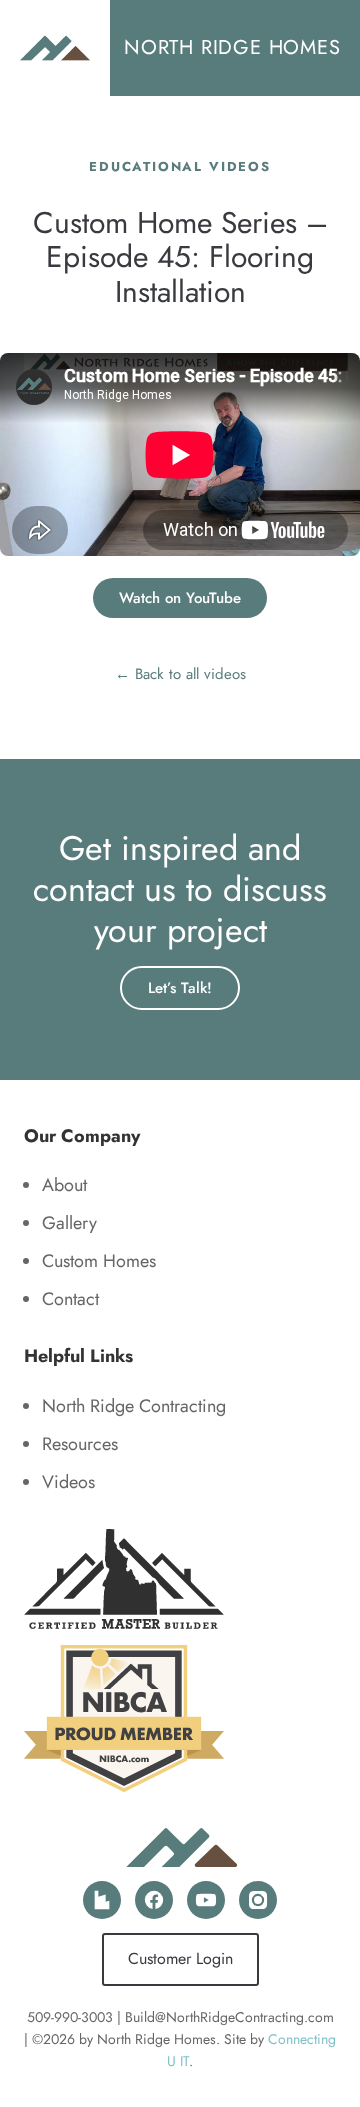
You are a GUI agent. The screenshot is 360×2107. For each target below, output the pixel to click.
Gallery (69, 1223)
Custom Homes (99, 1261)
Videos (68, 1482)
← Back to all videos (180, 674)
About (64, 1185)
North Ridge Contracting (134, 1406)
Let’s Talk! (180, 988)
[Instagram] (258, 1900)
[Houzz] (102, 1900)
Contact (70, 1299)
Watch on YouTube (180, 598)
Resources (80, 1444)
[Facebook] (154, 1900)
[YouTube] (206, 1900)
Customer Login (180, 1958)
